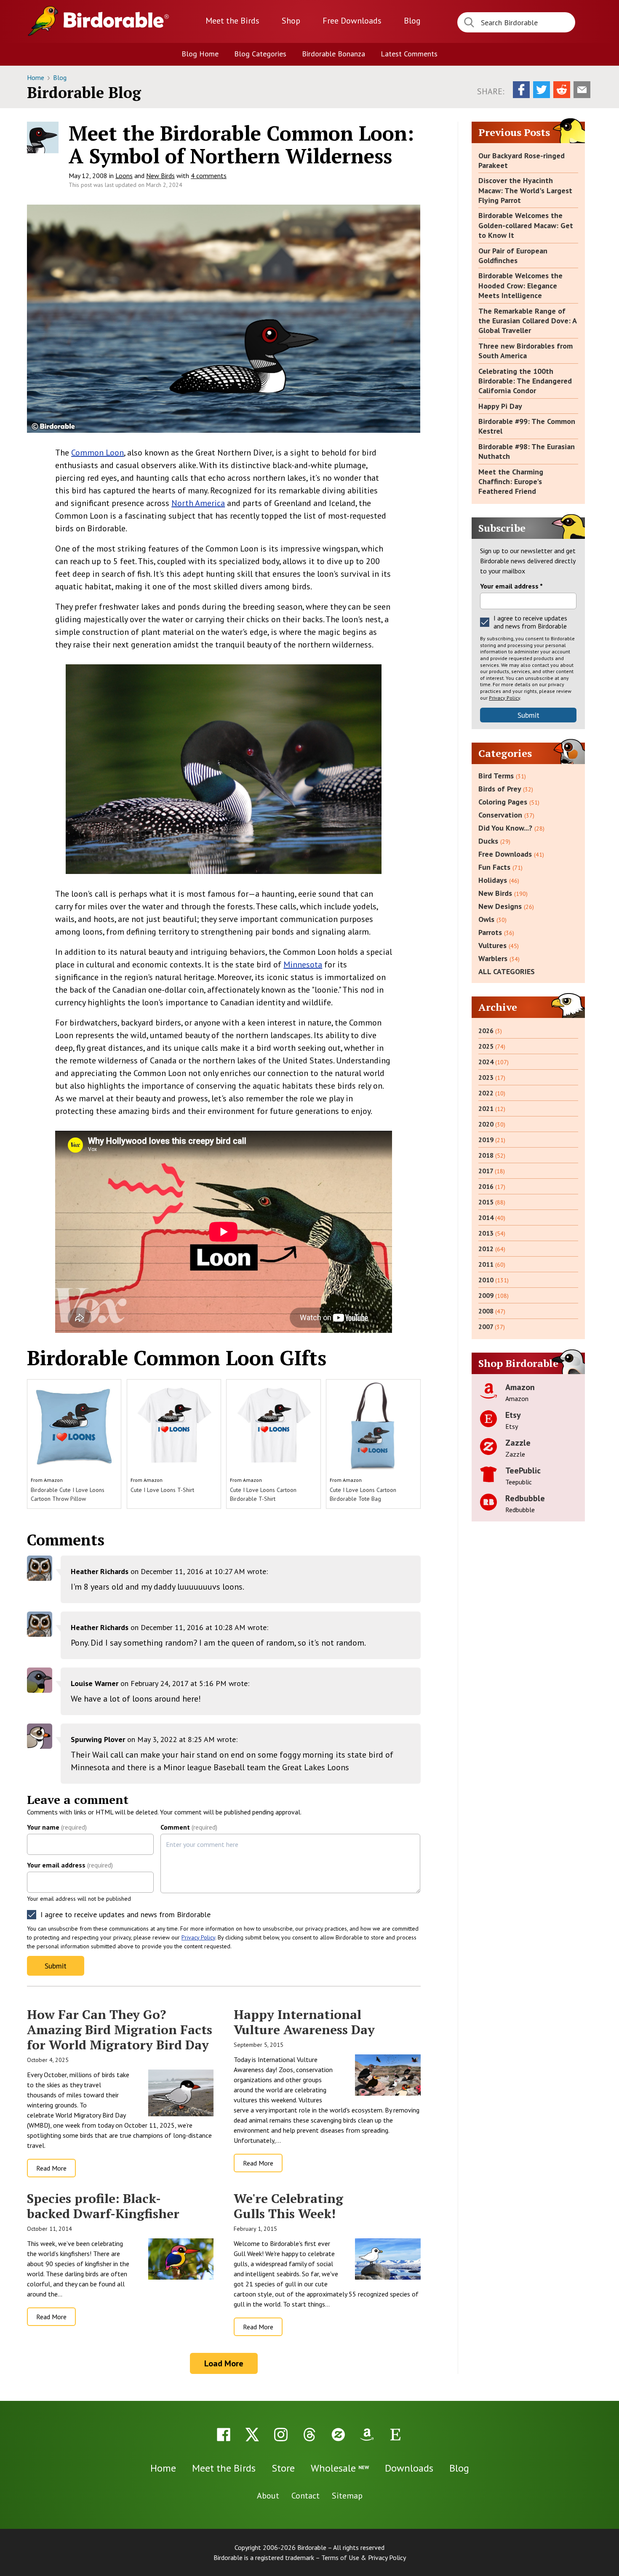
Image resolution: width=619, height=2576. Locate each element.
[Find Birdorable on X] (252, 2435)
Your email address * (511, 586)
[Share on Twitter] (542, 90)
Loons (124, 176)
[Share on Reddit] (562, 90)
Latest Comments (409, 54)
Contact (305, 2496)
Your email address (70, 1865)
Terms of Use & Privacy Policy (364, 2557)
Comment (189, 1827)
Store (283, 2468)
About (268, 2496)
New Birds (160, 176)
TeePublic (523, 1470)
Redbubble (525, 1498)
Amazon (53, 1480)
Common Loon (97, 453)
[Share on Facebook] (521, 90)
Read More (51, 2168)
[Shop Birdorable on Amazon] (367, 2435)
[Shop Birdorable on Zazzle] (338, 2435)
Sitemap (347, 2496)
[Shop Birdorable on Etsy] (395, 2435)
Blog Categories (260, 54)
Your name (57, 1827)
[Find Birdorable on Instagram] (281, 2435)
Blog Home (200, 54)
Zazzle (518, 1443)
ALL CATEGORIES (507, 971)
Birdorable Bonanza (334, 54)
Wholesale (340, 2468)
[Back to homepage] (116, 20)
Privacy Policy (198, 1937)
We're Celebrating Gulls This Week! (288, 2206)
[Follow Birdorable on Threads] (309, 2435)
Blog (412, 21)
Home (36, 77)
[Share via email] (582, 90)
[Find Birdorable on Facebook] (224, 2435)
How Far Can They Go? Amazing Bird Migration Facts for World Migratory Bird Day (120, 2030)
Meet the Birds (232, 21)
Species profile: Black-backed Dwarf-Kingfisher (103, 2206)
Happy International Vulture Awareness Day (304, 2022)
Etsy (513, 1415)
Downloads (352, 21)
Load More (224, 2363)
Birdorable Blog (84, 92)
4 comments (209, 176)
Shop (291, 21)
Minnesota (303, 964)
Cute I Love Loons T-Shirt (162, 1490)
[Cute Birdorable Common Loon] (224, 319)
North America (198, 503)
